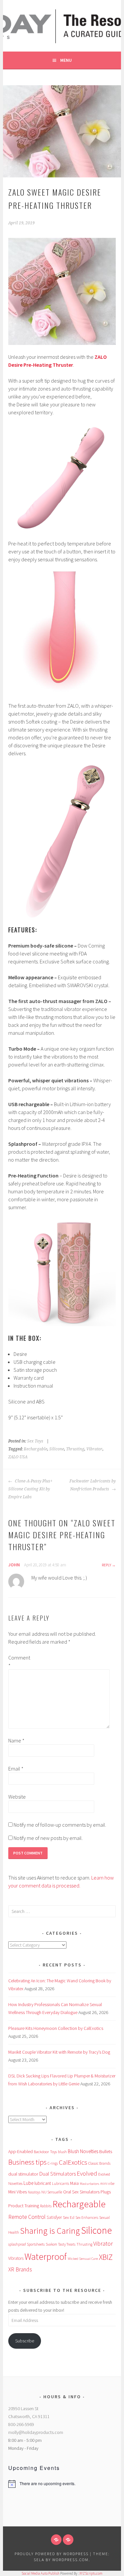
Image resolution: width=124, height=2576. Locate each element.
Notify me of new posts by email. (48, 1838)
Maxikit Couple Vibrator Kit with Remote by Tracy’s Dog (59, 2052)
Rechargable (36, 1449)
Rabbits (46, 2206)
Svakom (51, 2244)
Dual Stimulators (58, 2174)
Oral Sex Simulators (81, 2192)
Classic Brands (99, 2163)
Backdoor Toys (45, 2152)
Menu (66, 60)
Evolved (87, 2173)
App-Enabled (21, 2151)
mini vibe (107, 2184)
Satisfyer (54, 2217)
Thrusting (75, 1449)
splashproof (17, 2244)
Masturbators (89, 2184)
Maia (74, 2183)
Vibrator (94, 1449)
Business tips (27, 2162)
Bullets (106, 2151)
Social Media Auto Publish (41, 2573)
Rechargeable (79, 2204)
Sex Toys (35, 1441)
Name (16, 1740)
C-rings (53, 2163)
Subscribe (25, 2341)
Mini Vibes (18, 2192)
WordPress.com (70, 2560)
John (14, 1565)
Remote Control (27, 2217)
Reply (106, 1565)
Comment (19, 1661)
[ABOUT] (56, 2540)
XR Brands (20, 2269)
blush (62, 2152)
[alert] (62, 2484)
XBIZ (106, 2257)
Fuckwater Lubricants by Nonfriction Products (93, 1485)
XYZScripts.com (91, 2573)
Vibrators (16, 2258)
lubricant (43, 2183)
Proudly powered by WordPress (52, 2554)
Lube (28, 2183)
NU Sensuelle (52, 2192)
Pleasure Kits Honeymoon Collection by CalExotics (56, 2028)
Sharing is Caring (50, 2231)
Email (16, 1769)
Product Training (24, 2206)
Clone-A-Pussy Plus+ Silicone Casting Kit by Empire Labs (30, 1489)
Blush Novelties (83, 2151)
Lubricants (61, 2184)
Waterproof (46, 2257)
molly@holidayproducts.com (36, 2432)
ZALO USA (18, 1457)
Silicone (57, 1449)
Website (17, 1797)
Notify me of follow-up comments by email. (60, 1825)
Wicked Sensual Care (83, 2259)
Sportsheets (36, 2244)
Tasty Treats (67, 2244)
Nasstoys (34, 2192)
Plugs (106, 2192)
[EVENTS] (68, 2540)
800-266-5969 (21, 2424)
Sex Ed (69, 2217)
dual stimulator (23, 2174)
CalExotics (73, 2162)
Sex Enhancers (87, 2218)
